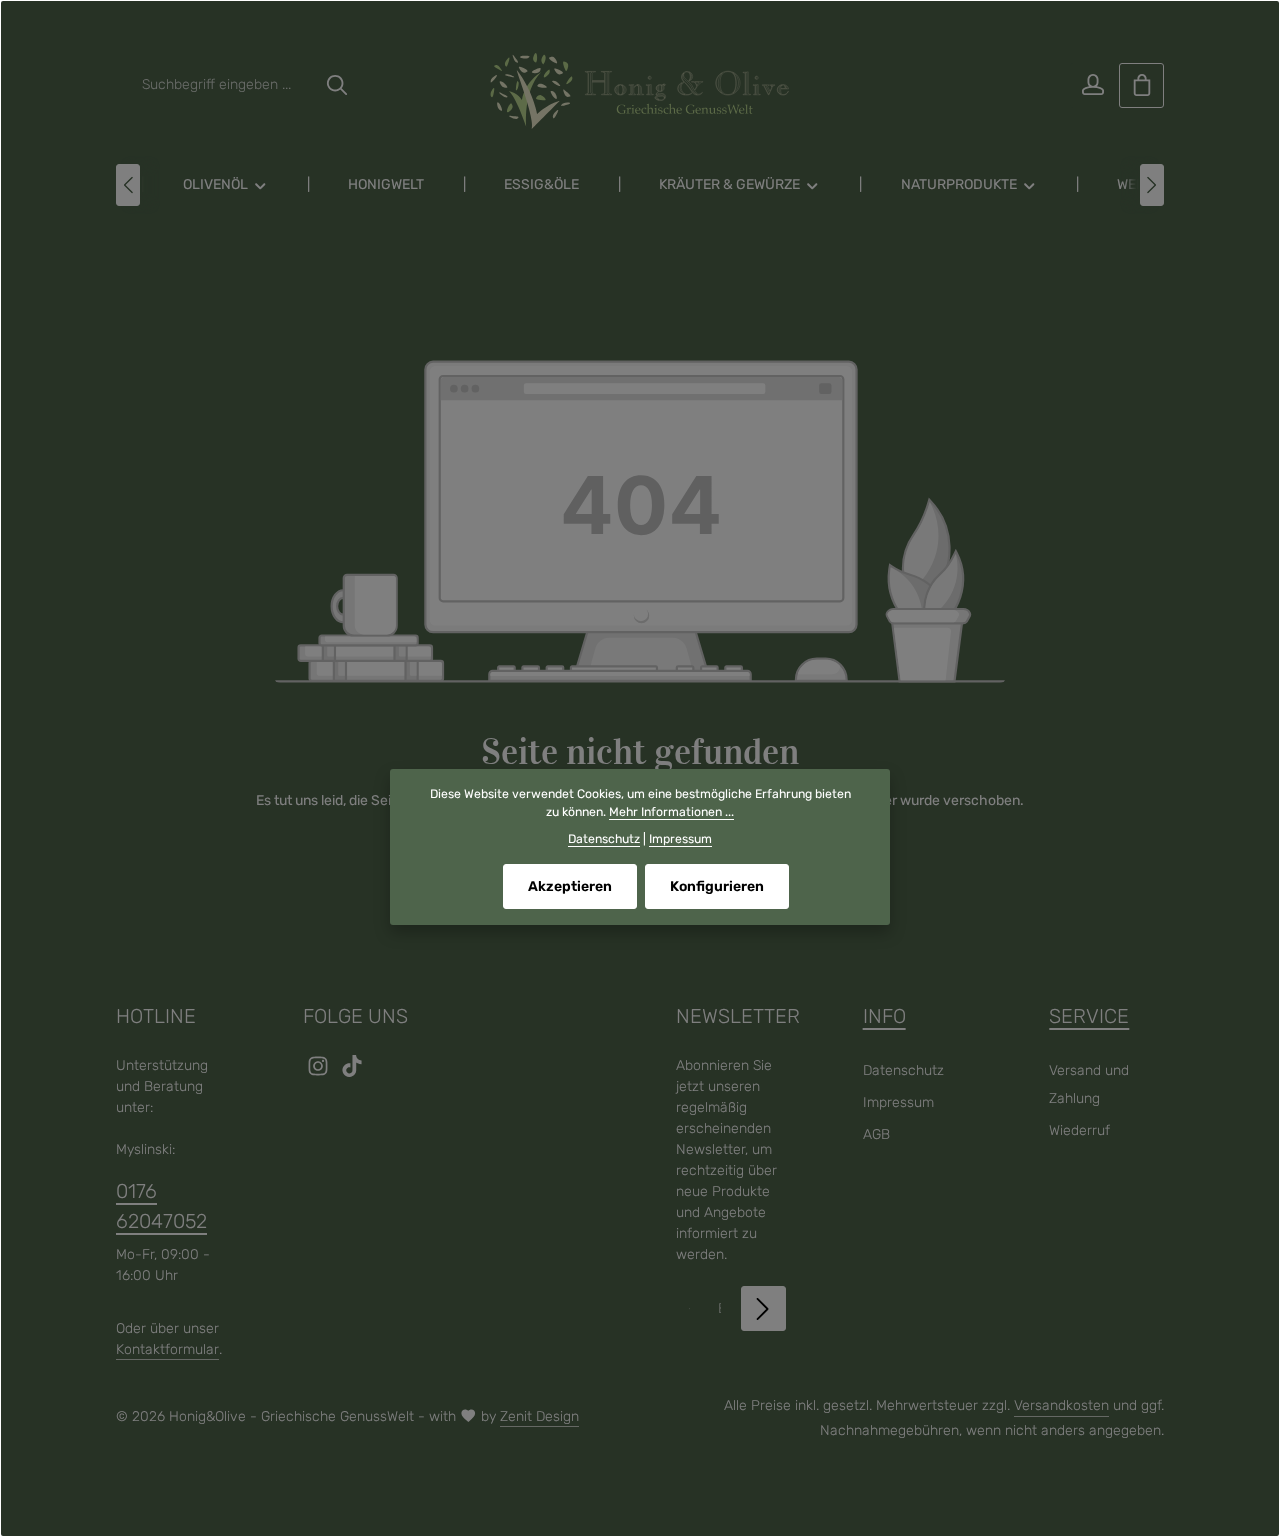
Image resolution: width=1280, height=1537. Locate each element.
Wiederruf (1079, 1130)
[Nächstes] (1152, 185)
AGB (876, 1134)
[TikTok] (352, 1072)
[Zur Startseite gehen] (640, 91)
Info (884, 1016)
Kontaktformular (167, 1349)
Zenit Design (539, 1416)
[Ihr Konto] (1092, 85)
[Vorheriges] (128, 185)
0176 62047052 (161, 1206)
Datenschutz (903, 1070)
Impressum (898, 1102)
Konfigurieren (717, 886)
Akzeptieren (570, 886)
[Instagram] (320, 1072)
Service (1089, 1016)
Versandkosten (1061, 1405)
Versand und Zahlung (1089, 1084)
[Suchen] (337, 85)
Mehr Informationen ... (671, 812)
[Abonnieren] (763, 1308)
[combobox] (223, 85)
